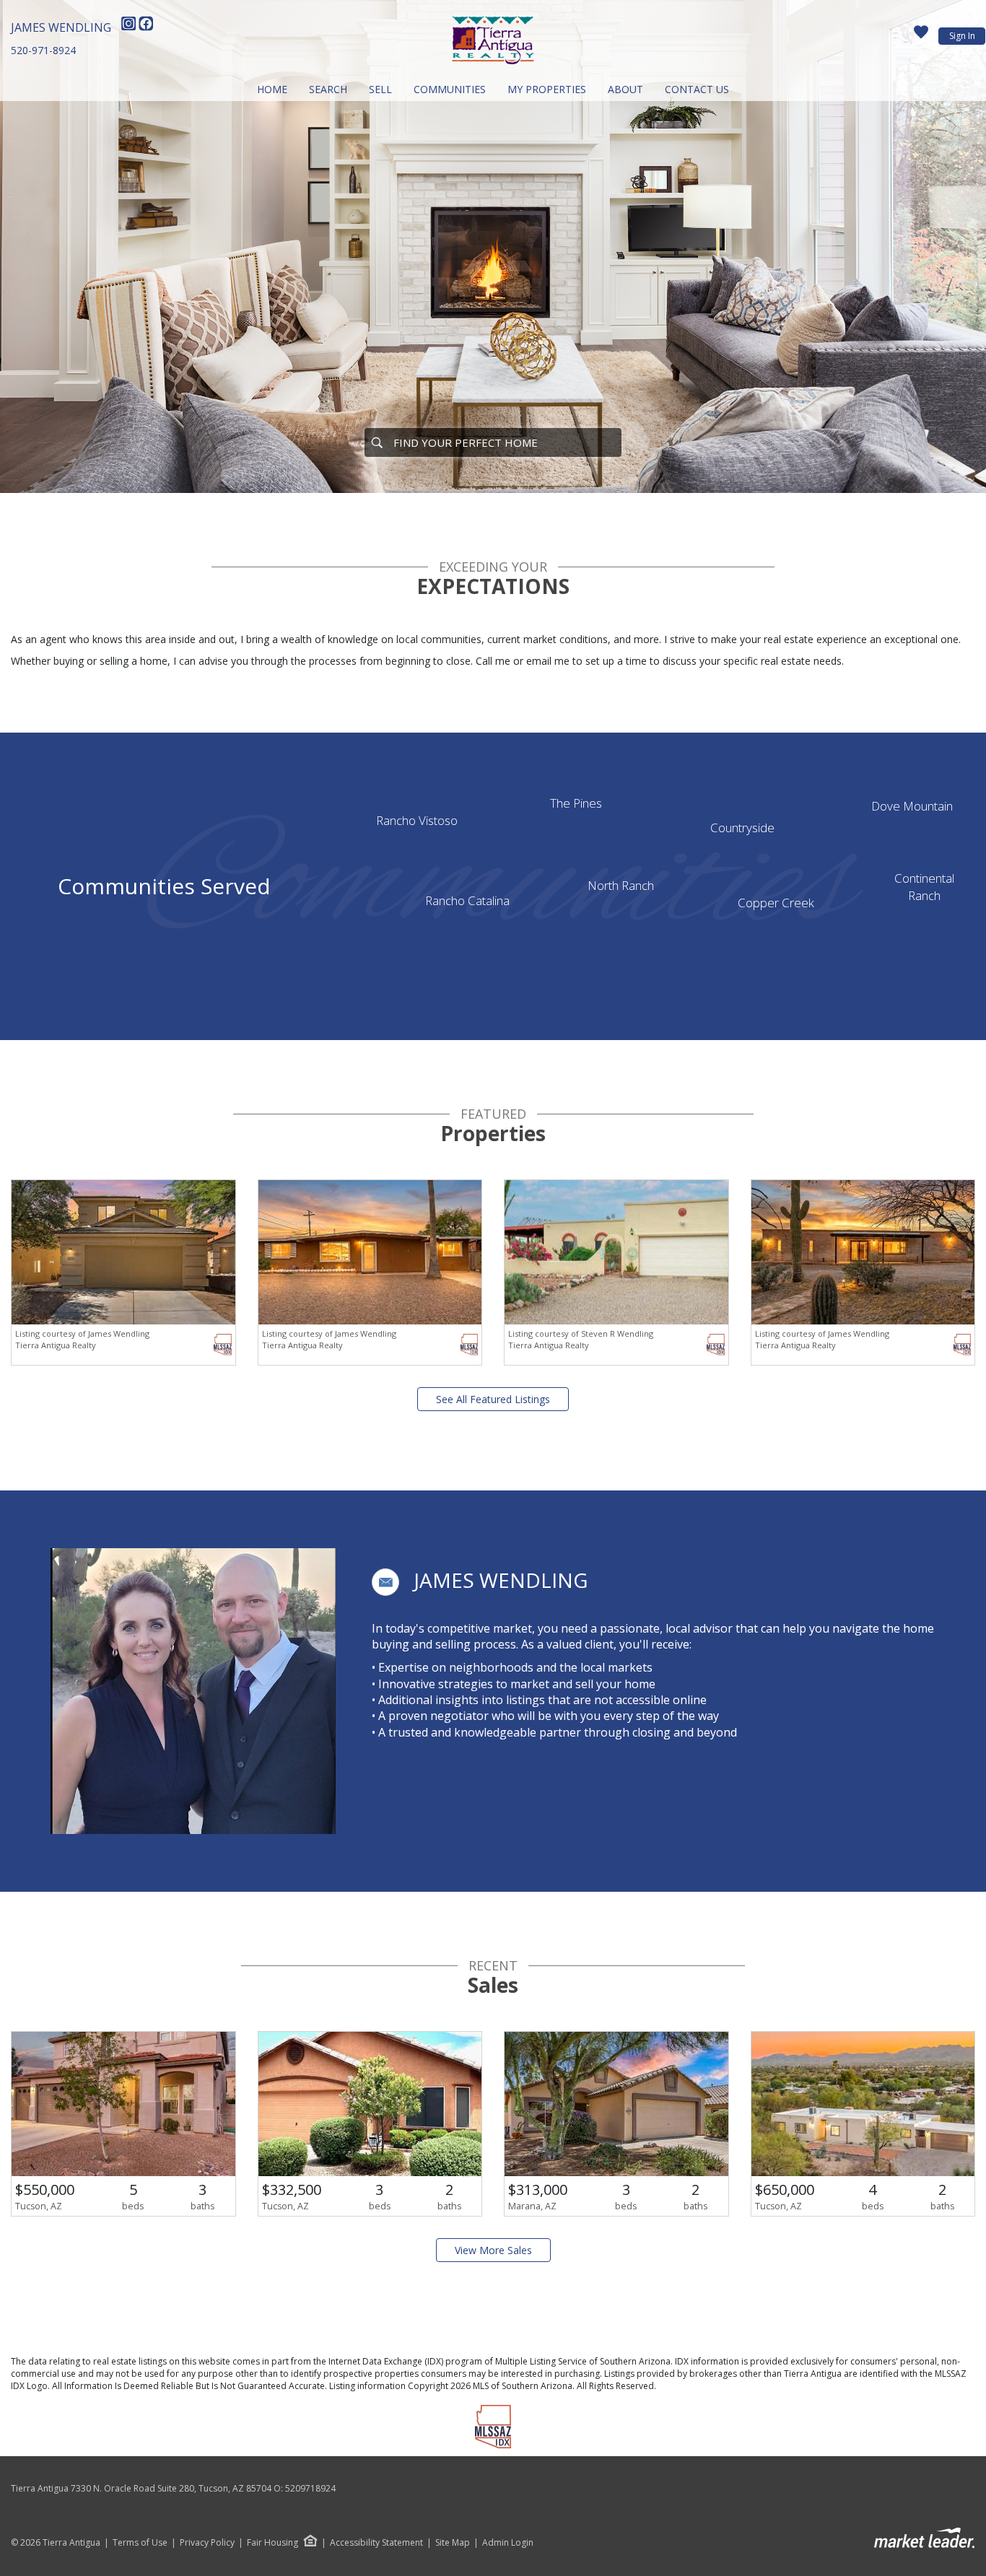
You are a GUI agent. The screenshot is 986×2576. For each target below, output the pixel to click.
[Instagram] (130, 27)
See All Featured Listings (493, 1399)
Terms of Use (140, 2543)
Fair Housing (272, 2542)
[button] (385, 1582)
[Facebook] (146, 27)
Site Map (453, 2543)
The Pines (576, 803)
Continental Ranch (924, 887)
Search (328, 89)
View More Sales (493, 2250)
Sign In (962, 36)
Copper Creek (776, 903)
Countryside (742, 828)
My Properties (547, 89)
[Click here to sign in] (921, 36)
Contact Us (697, 89)
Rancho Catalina (467, 900)
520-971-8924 (43, 50)
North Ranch (621, 885)
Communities (450, 89)
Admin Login (508, 2543)
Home (272, 89)
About (625, 89)
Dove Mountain (912, 806)
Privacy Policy (207, 2543)
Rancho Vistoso (417, 820)
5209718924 (310, 2488)
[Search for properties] (377, 442)
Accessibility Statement (376, 2543)
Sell (380, 89)
